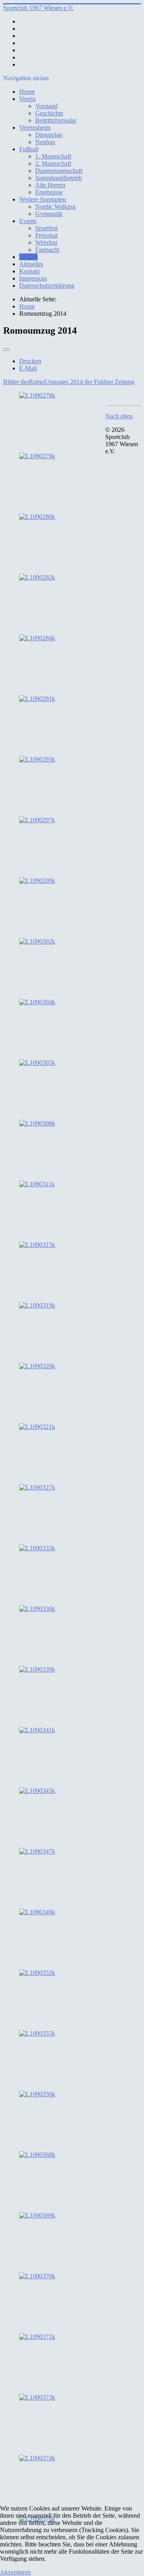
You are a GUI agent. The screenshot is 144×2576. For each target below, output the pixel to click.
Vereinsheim (35, 128)
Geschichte (49, 113)
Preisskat (46, 235)
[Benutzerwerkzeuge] (6, 350)
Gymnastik (49, 214)
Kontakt (29, 271)
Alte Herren (50, 185)
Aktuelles (31, 264)
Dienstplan (49, 135)
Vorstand (46, 106)
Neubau (45, 142)
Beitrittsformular (56, 120)
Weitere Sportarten (43, 199)
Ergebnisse (49, 192)
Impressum (33, 278)
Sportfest (46, 228)
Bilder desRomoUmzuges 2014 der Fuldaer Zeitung (69, 382)
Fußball (29, 149)
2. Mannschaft (53, 163)
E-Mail (28, 368)
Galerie (28, 257)
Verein (27, 99)
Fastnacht (47, 250)
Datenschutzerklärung (47, 286)
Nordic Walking (55, 207)
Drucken (30, 361)
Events (28, 221)
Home (27, 92)
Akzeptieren (15, 2572)
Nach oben (119, 416)
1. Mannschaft (53, 156)
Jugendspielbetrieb (59, 178)
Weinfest (46, 242)
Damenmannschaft (59, 171)
